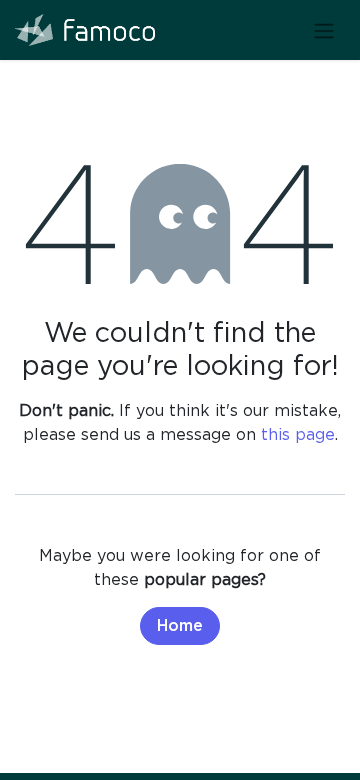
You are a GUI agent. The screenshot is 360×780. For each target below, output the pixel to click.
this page (298, 434)
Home (180, 626)
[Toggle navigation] (324, 30)
